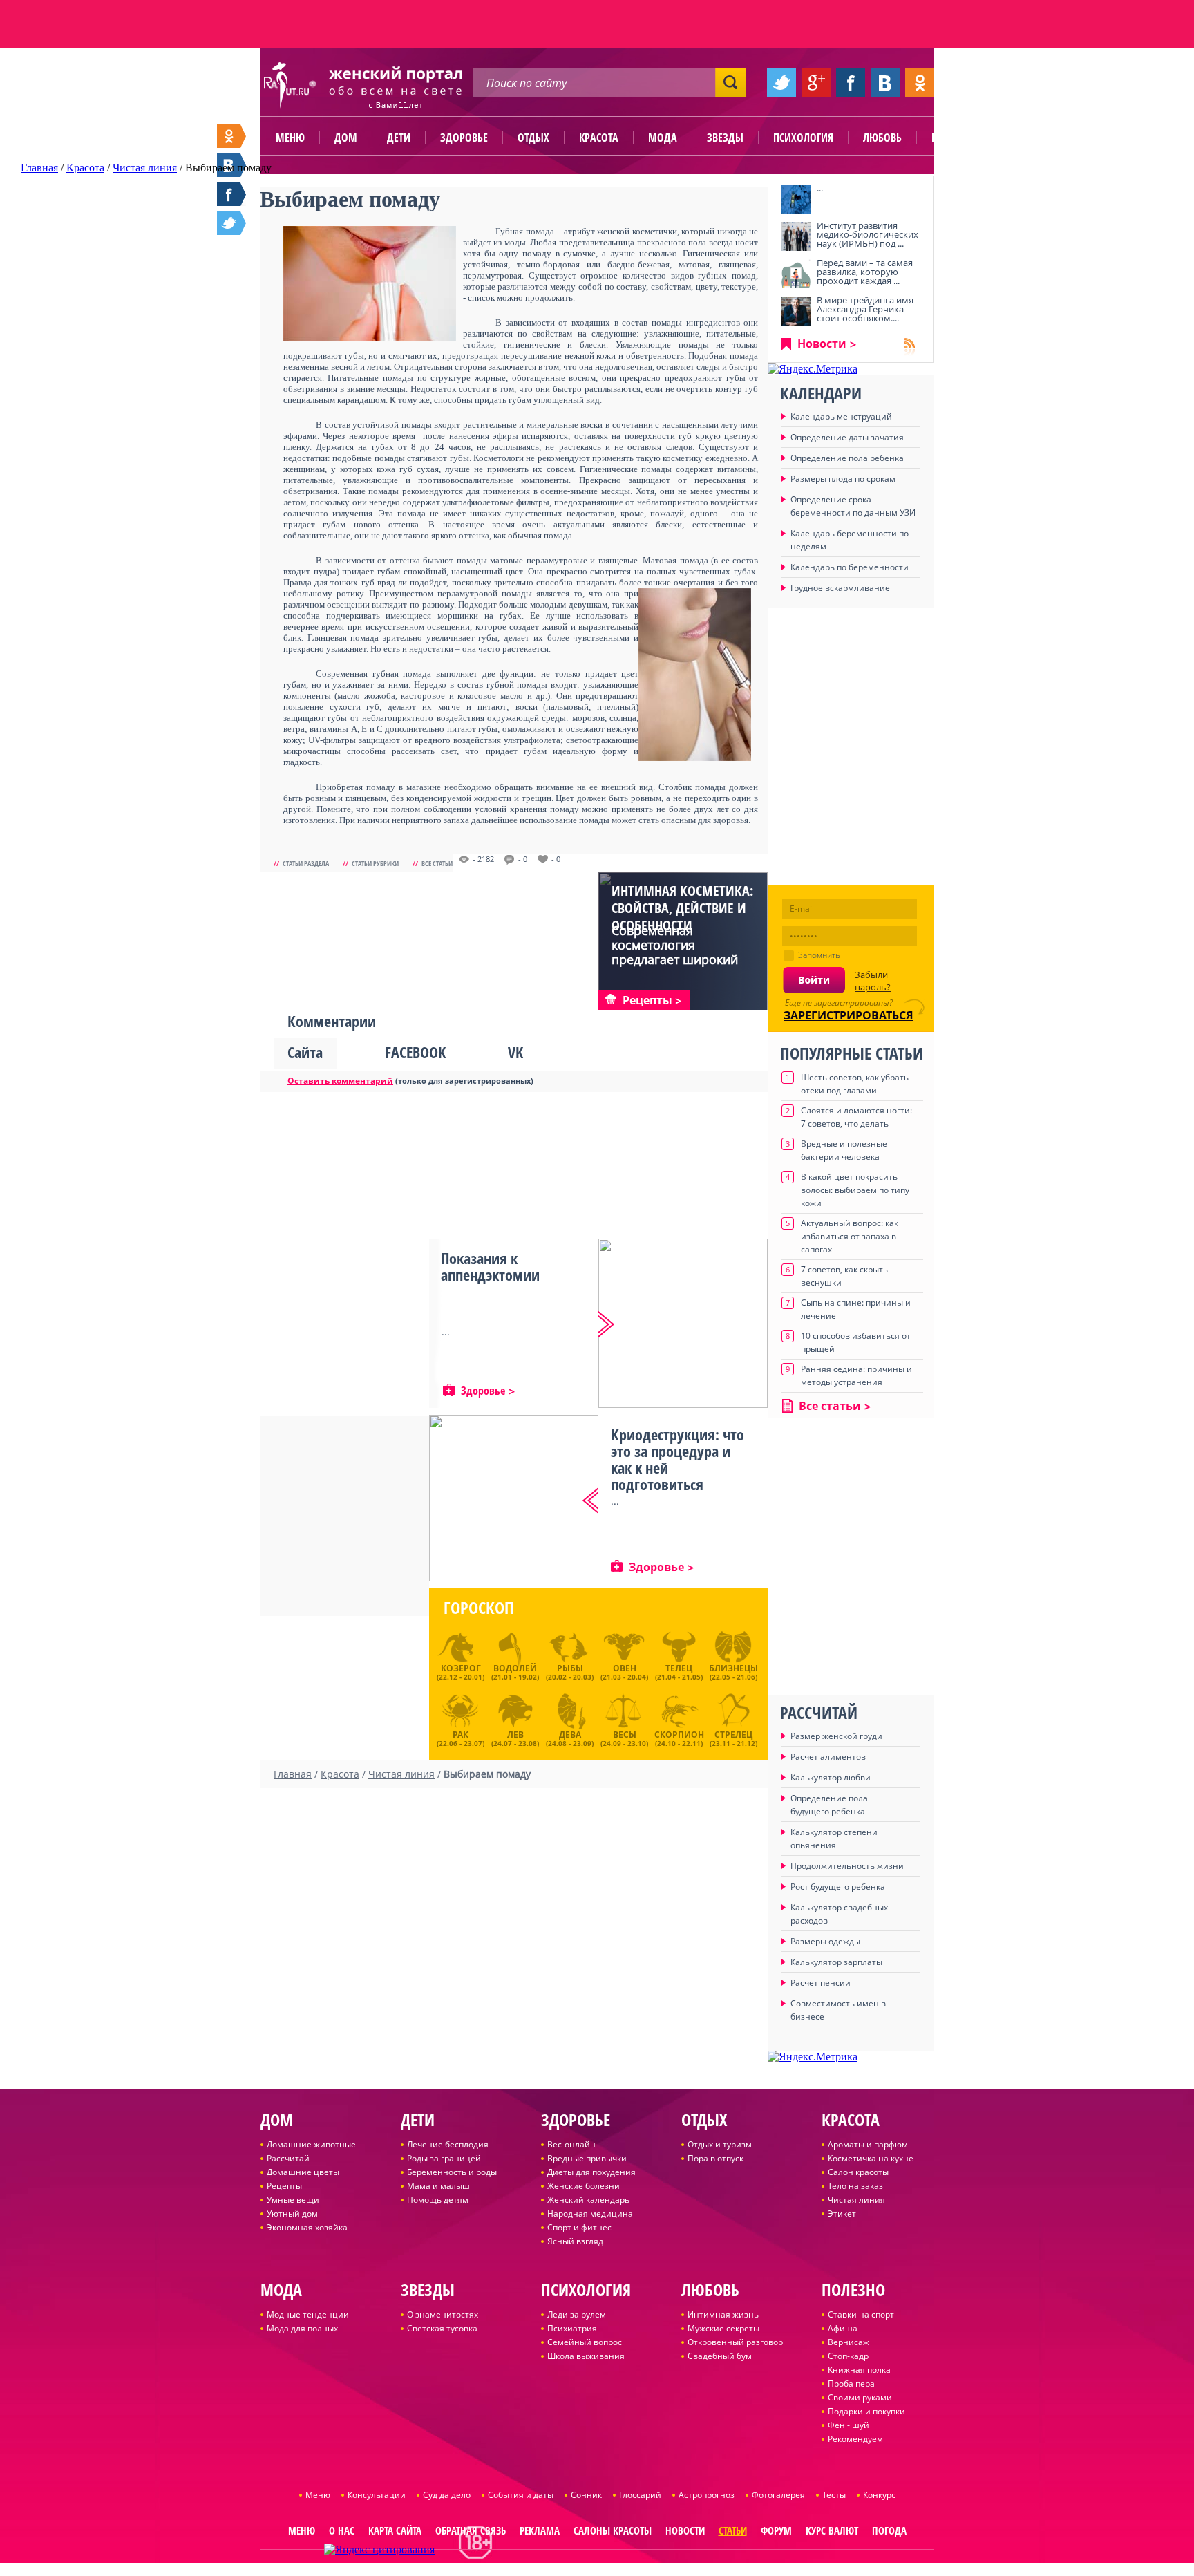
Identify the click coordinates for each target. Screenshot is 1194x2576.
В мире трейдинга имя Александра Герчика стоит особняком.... (865, 309)
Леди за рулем (577, 2314)
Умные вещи (293, 2200)
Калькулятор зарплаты (836, 1962)
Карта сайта (395, 2530)
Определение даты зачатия (847, 437)
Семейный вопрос (585, 2342)
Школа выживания (586, 2356)
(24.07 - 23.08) (515, 1737)
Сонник (586, 2495)
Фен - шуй (849, 2425)
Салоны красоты (613, 2530)
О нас (342, 2530)
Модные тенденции (308, 2314)
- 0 (523, 859)
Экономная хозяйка (307, 2227)
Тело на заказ (855, 2186)
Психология (803, 138)
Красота (599, 138)
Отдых (533, 138)
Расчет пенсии (821, 1983)
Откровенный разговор (735, 2342)
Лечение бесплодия (448, 2144)
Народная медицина (590, 2213)
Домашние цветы (303, 2172)
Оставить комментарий (340, 1081)
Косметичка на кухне (871, 2158)
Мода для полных (302, 2328)
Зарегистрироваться (849, 1015)
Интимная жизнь (723, 2314)
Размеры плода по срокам (843, 479)
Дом (346, 138)
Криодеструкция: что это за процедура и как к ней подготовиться (677, 1459)
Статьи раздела (306, 863)
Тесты (834, 2495)
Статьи (733, 2530)
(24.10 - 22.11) (679, 1737)
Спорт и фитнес (579, 2227)
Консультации (377, 2495)
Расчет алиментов (828, 1757)
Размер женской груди (836, 1736)
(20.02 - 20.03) (570, 1672)
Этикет (842, 2213)
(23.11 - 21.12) (733, 1737)
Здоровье (464, 138)
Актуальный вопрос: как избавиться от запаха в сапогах (850, 1236)
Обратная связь (471, 2530)
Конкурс (879, 2495)
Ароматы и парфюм (868, 2144)
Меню (290, 138)
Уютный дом (292, 2213)
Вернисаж (849, 2342)
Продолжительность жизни (847, 1866)
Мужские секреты (723, 2328)
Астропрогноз (707, 2495)
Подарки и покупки (866, 2411)
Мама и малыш (438, 2186)
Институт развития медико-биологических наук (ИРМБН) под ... (868, 234)
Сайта (305, 1052)
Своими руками (860, 2397)
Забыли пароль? (873, 981)
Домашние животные (311, 2144)
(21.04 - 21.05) (679, 1672)
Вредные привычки (587, 2158)
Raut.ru (551, 2570)
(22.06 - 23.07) (461, 1737)
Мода (663, 138)
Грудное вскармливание (840, 588)
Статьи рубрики (375, 863)
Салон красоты (858, 2172)
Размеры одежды (825, 1941)
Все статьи (437, 863)
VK (515, 1052)
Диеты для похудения (591, 2172)
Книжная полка (859, 2370)
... (820, 188)
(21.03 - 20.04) (624, 1672)
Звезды (725, 138)
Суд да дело (447, 2495)
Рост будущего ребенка (838, 1887)
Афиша (843, 2328)
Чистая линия (856, 2200)
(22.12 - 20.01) (461, 1672)
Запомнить (819, 955)
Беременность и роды (452, 2172)
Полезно (953, 138)
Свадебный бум (720, 2356)
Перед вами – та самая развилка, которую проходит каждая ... (865, 272)
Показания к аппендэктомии (490, 1266)
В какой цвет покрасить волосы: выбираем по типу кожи (855, 1190)
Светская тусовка (442, 2328)
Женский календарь (588, 2200)
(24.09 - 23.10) (624, 1737)
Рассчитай (288, 2158)
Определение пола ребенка (847, 458)
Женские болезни (584, 2186)
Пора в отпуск (716, 2158)
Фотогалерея (778, 2495)
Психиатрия (572, 2328)
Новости (822, 344)
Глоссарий (640, 2495)
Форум (776, 2530)
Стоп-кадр (848, 2356)
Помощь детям (438, 2200)
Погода (889, 2530)
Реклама (540, 2530)
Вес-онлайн (571, 2144)
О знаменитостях (443, 2314)
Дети (399, 138)
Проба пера (851, 2384)
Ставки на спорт (861, 2314)
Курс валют (832, 2530)
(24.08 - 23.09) (570, 1737)
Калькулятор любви (831, 1777)
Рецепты (284, 2186)
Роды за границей (444, 2158)
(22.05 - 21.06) (733, 1672)
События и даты (521, 2495)
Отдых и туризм (720, 2144)
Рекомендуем (855, 2439)
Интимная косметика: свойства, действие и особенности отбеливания (682, 916)
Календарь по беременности (850, 567)
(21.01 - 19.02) (515, 1672)
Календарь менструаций (841, 416)
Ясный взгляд (575, 2241)
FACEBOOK (415, 1052)
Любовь (882, 138)
